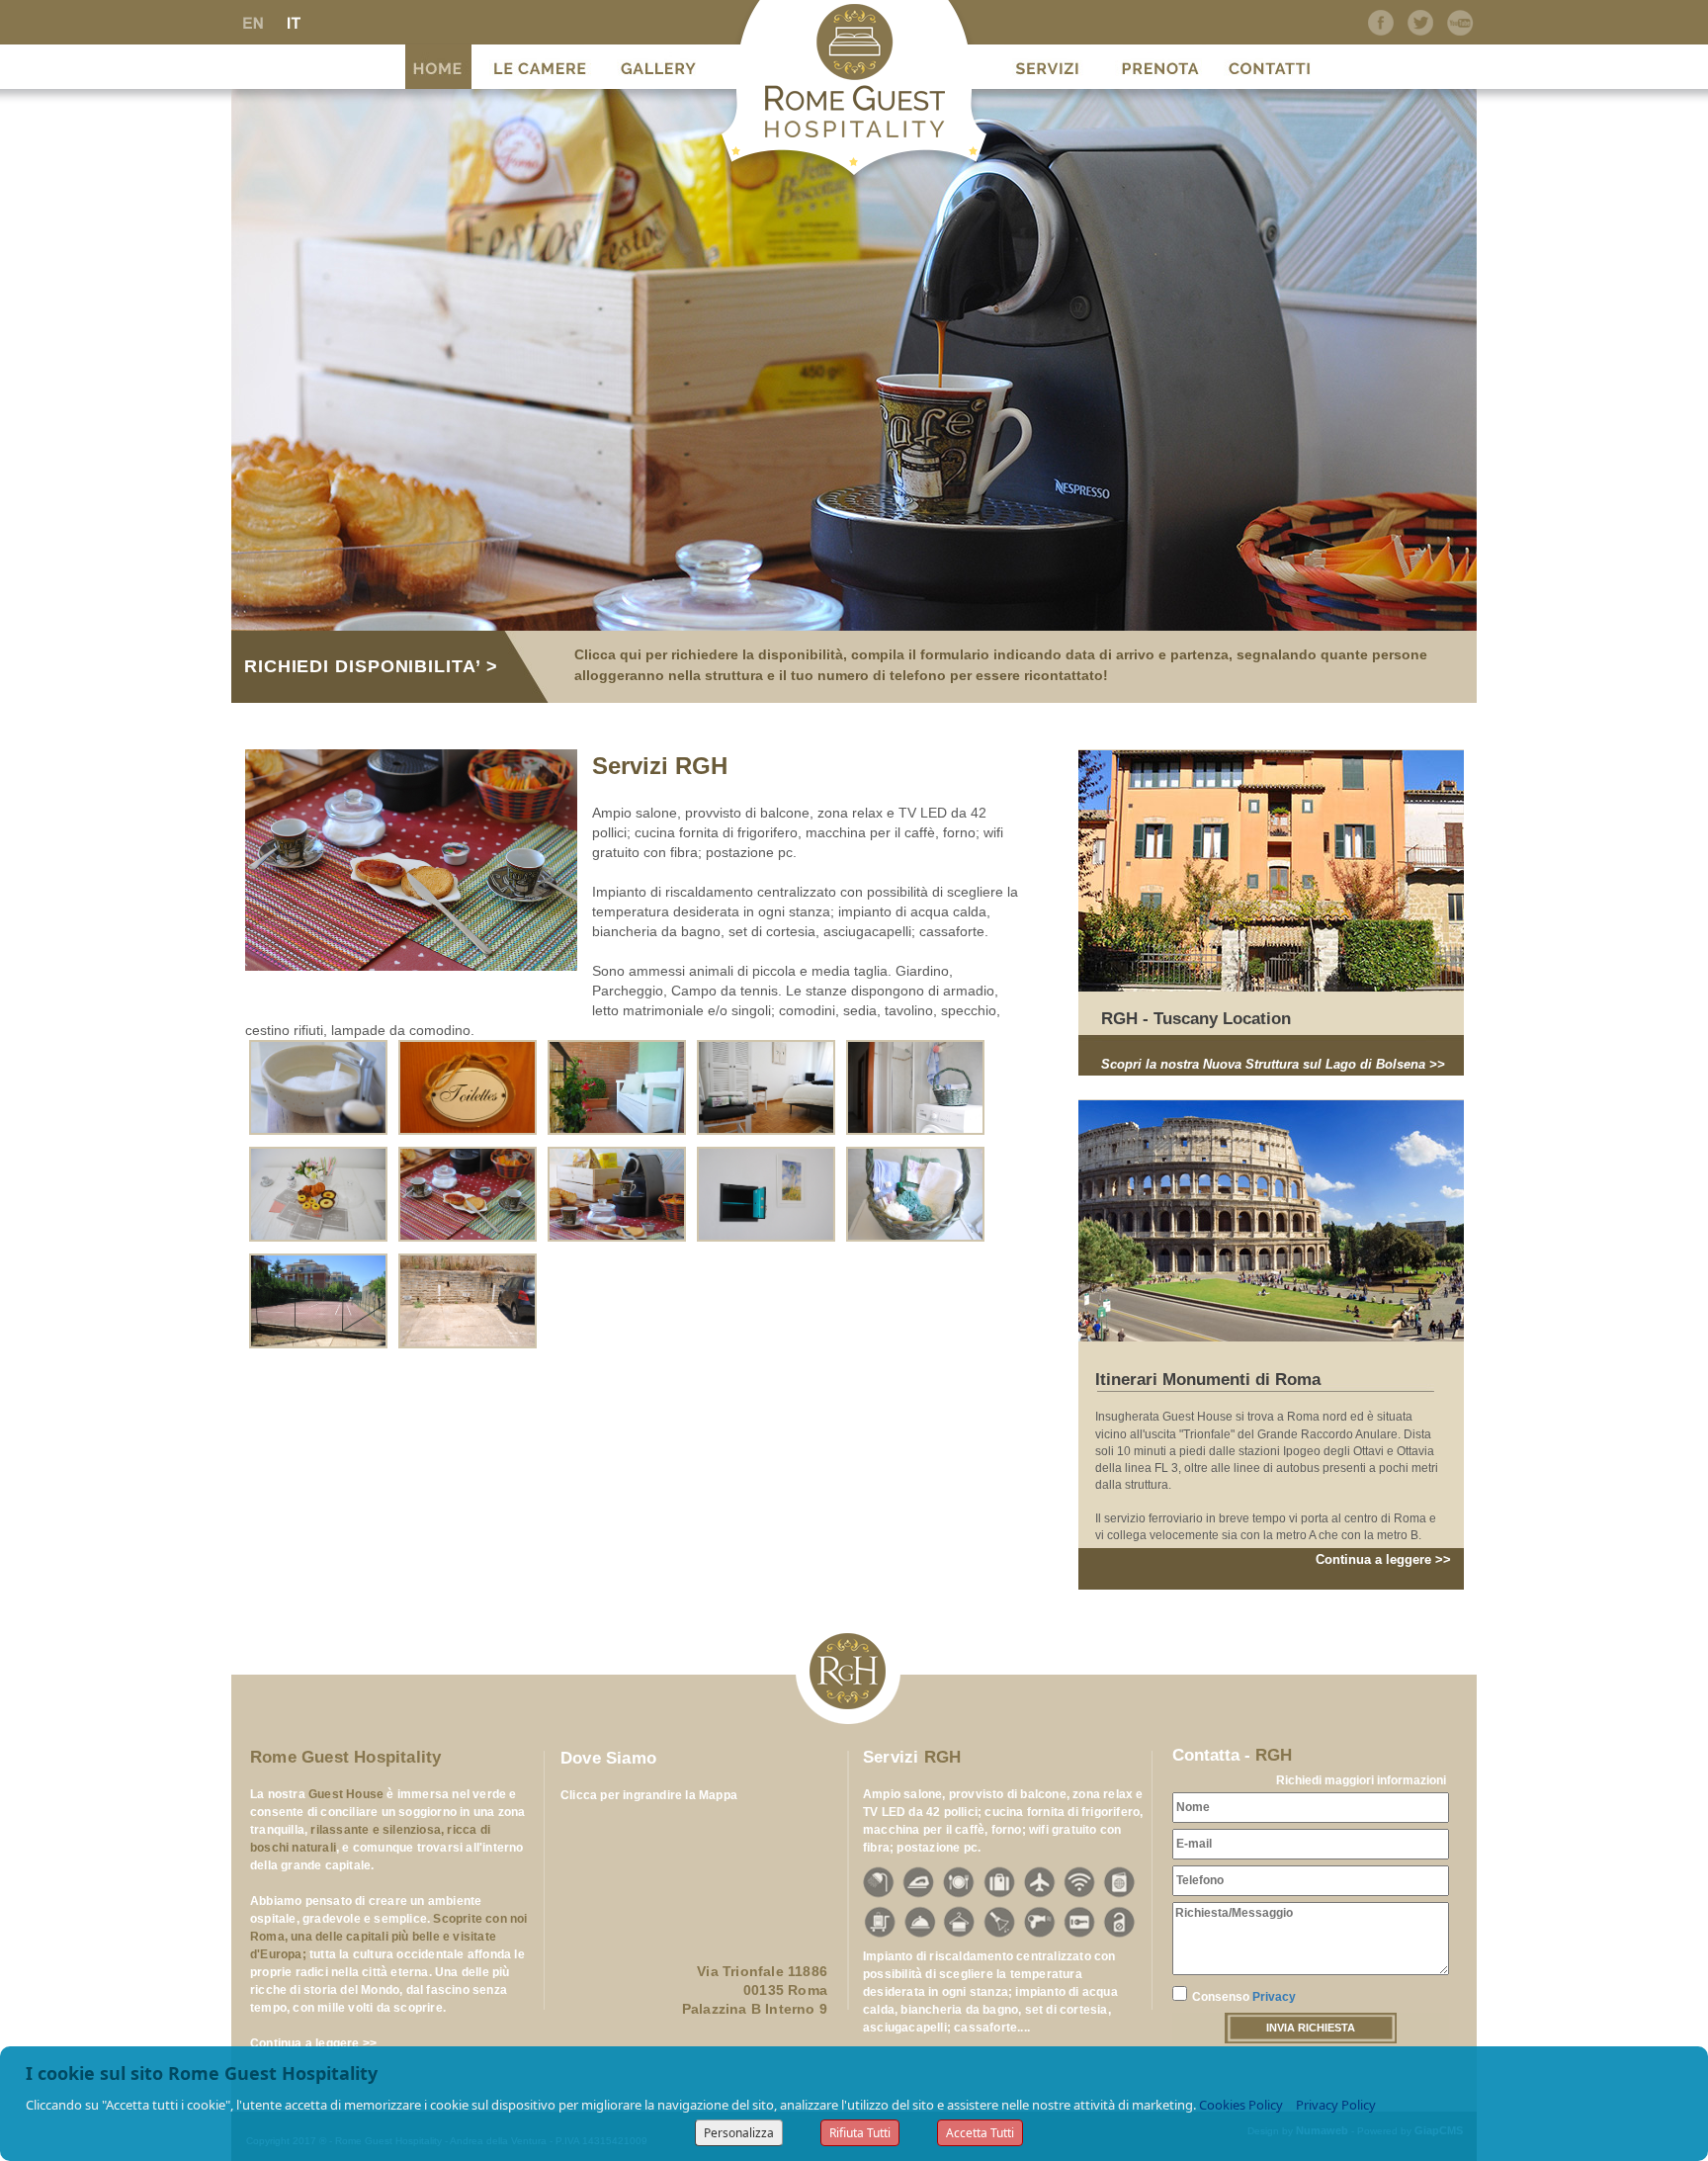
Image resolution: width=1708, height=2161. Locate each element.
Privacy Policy (1336, 2105)
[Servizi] (1047, 64)
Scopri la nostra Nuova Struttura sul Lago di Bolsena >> (1273, 1064)
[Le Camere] (540, 64)
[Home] (438, 64)
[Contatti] (1270, 64)
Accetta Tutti (980, 2133)
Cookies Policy (1241, 2105)
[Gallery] (658, 64)
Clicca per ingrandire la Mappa (649, 1795)
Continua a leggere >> (1383, 1559)
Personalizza (739, 2133)
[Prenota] (1160, 64)
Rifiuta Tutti (860, 2133)
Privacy (1274, 1997)
